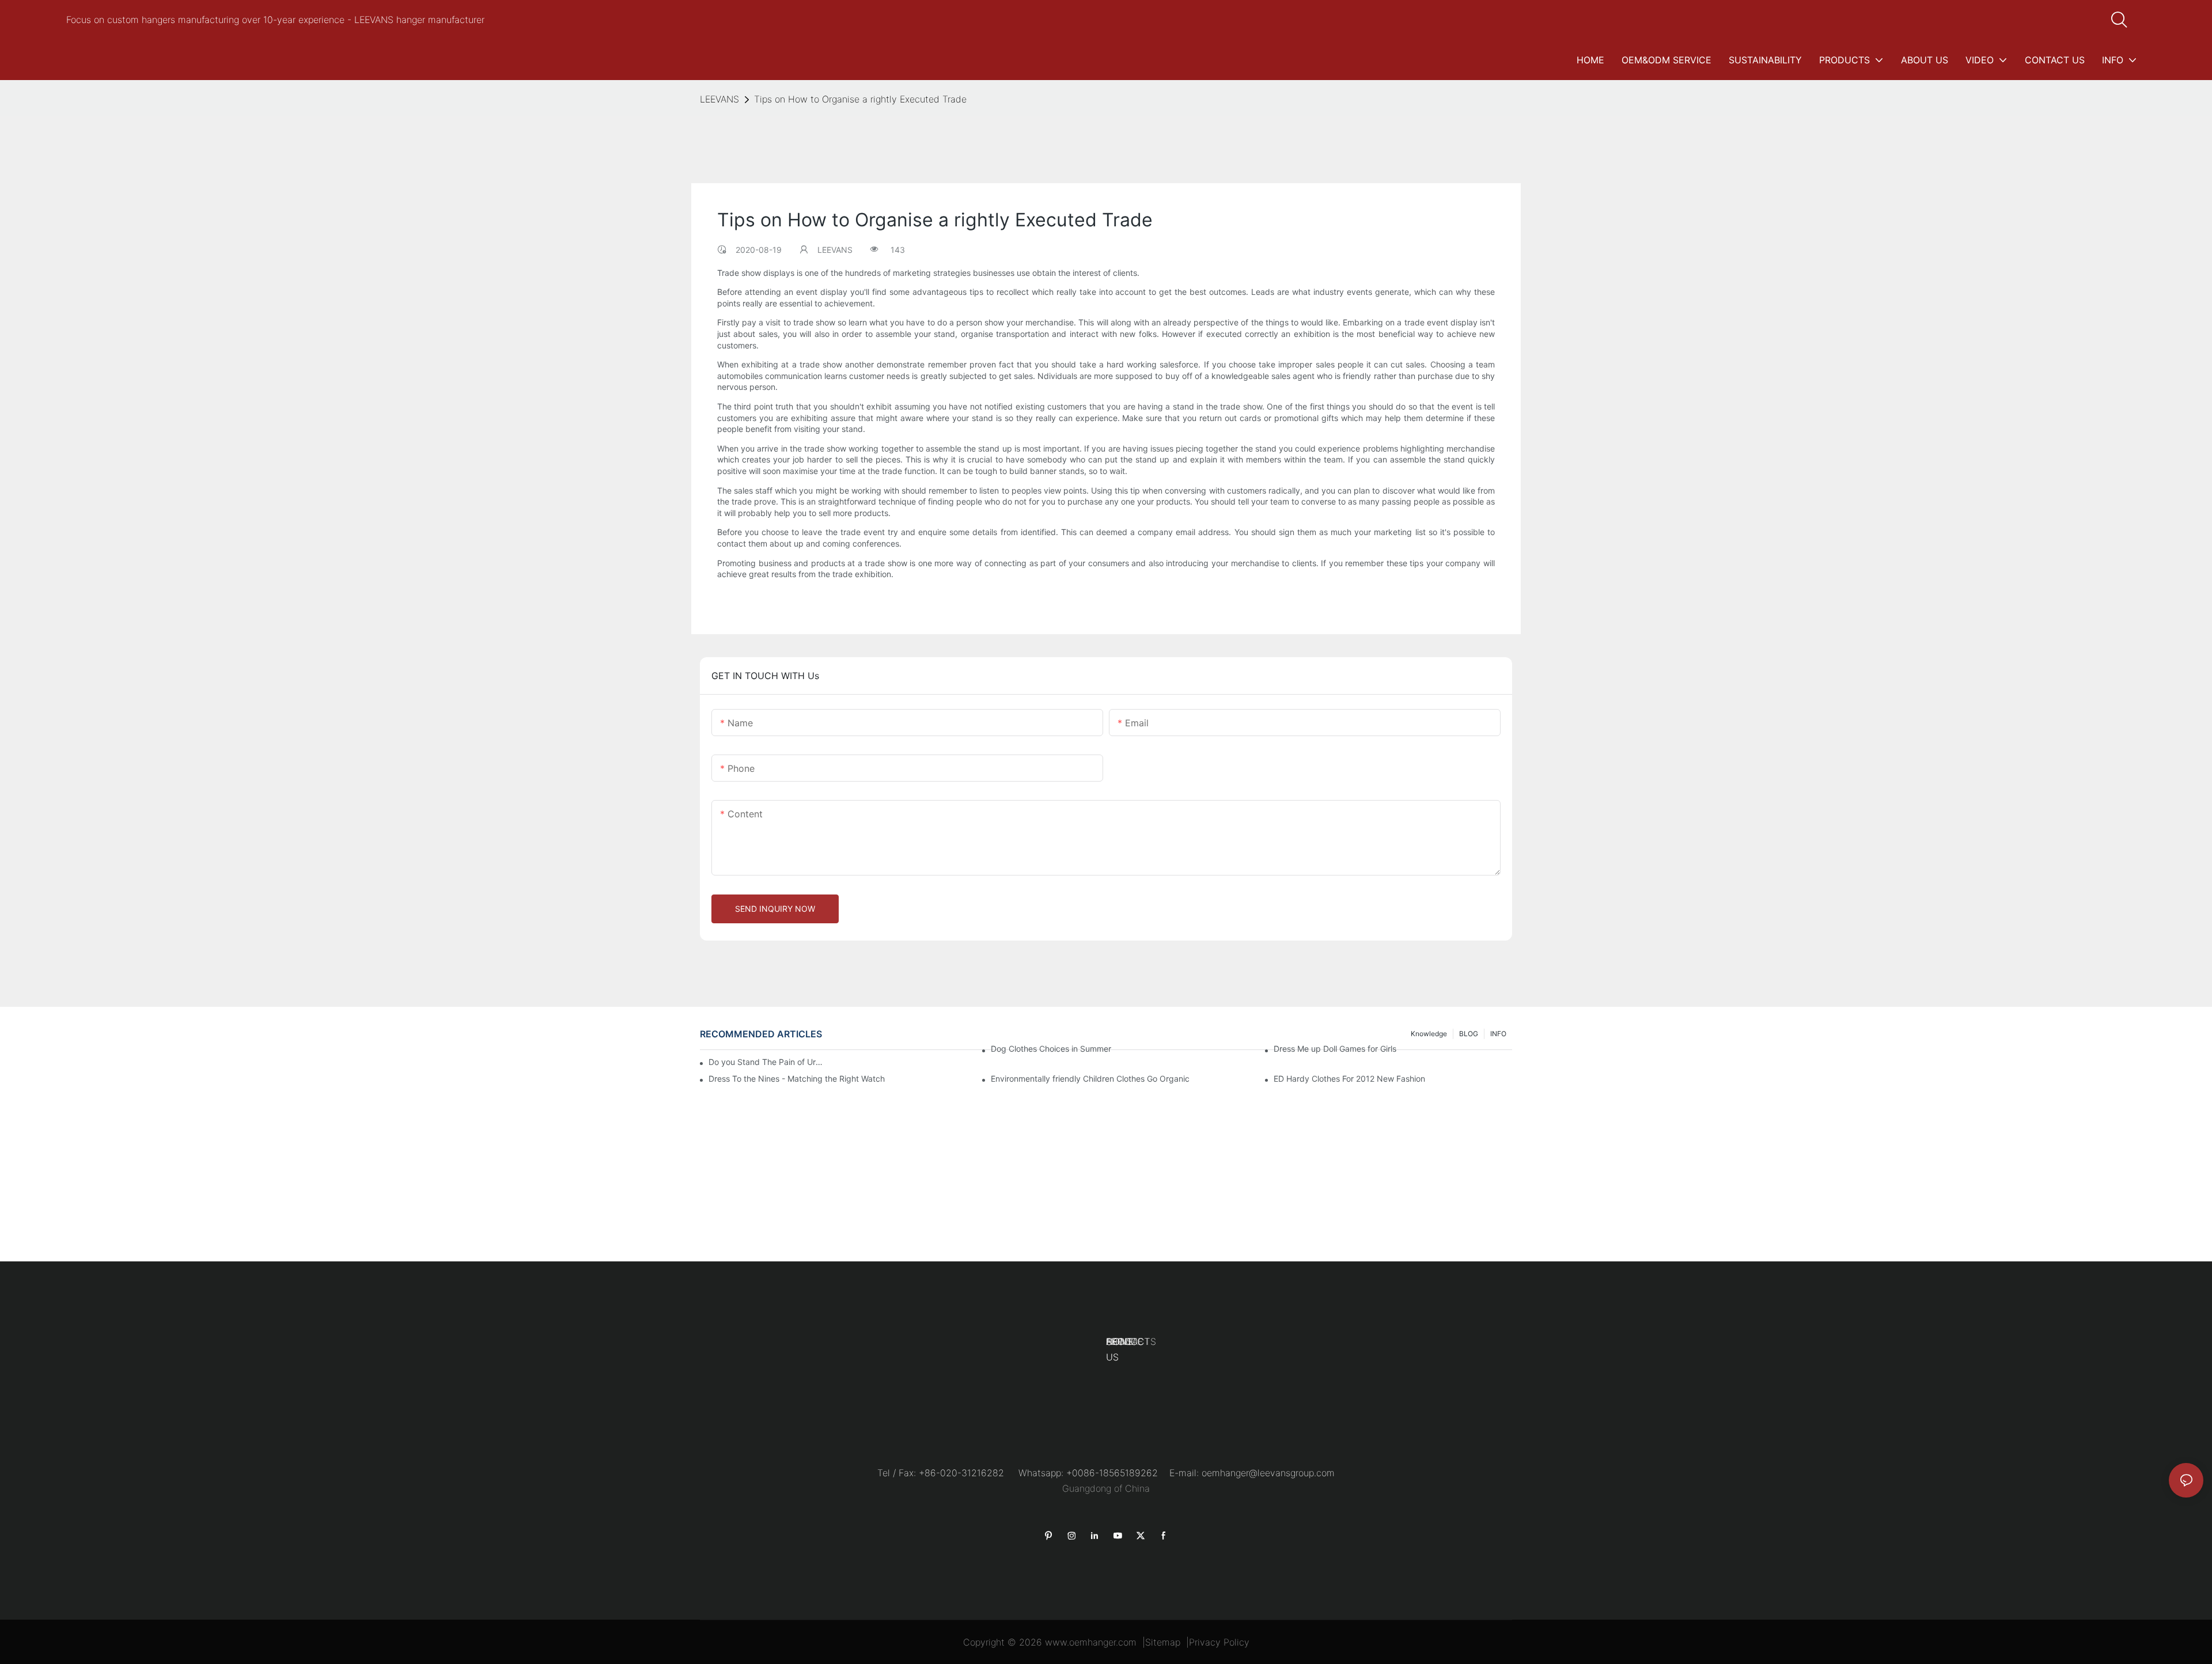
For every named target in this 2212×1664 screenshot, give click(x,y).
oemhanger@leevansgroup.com (1268, 1473)
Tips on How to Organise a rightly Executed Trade (860, 99)
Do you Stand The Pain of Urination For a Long (766, 1062)
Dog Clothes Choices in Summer (1051, 1049)
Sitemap (1163, 1642)
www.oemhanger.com (1091, 1642)
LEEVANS (719, 99)
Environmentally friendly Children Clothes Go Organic (1090, 1079)
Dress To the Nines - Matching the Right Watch (797, 1079)
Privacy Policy (1219, 1642)
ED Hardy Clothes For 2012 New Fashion (1349, 1079)
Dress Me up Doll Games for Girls (1335, 1049)
